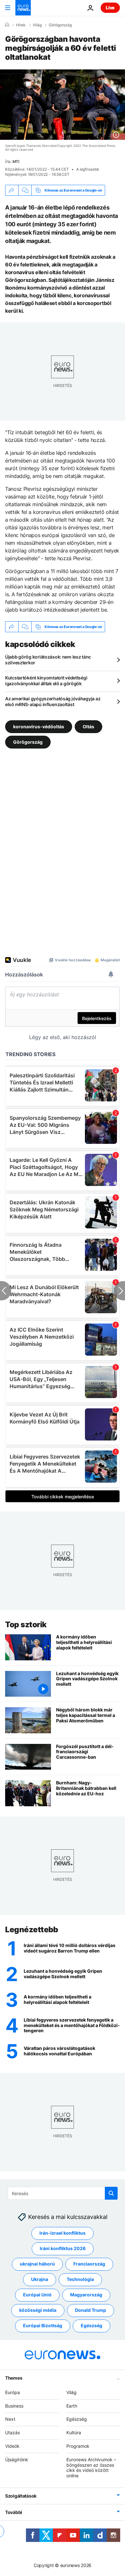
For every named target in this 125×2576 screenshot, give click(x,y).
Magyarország (86, 2295)
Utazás (13, 2432)
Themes (14, 2378)
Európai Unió (37, 2295)
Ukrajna (40, 2279)
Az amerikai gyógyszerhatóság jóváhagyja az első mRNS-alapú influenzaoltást (53, 701)
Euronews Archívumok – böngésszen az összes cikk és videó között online (91, 2468)
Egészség (92, 2325)
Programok (78, 2446)
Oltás (88, 727)
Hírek (21, 25)
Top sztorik (26, 1625)
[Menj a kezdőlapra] (23, 8)
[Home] (7, 25)
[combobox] (63, 2193)
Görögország (60, 25)
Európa (13, 2392)
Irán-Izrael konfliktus (63, 2233)
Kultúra (74, 2432)
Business (14, 2406)
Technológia (80, 2279)
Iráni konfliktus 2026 (63, 2248)
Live (110, 8)
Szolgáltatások (21, 2496)
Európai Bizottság (43, 2325)
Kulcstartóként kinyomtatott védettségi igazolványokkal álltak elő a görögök (46, 681)
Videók (12, 2446)
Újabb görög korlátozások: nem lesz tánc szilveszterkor (48, 660)
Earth (72, 2406)
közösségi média (38, 2310)
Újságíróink (17, 2459)
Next (10, 2419)
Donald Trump (91, 2310)
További (14, 2512)
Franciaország (89, 2264)
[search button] (111, 2193)
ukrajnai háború (37, 2264)
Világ (37, 25)
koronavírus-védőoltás (39, 727)
